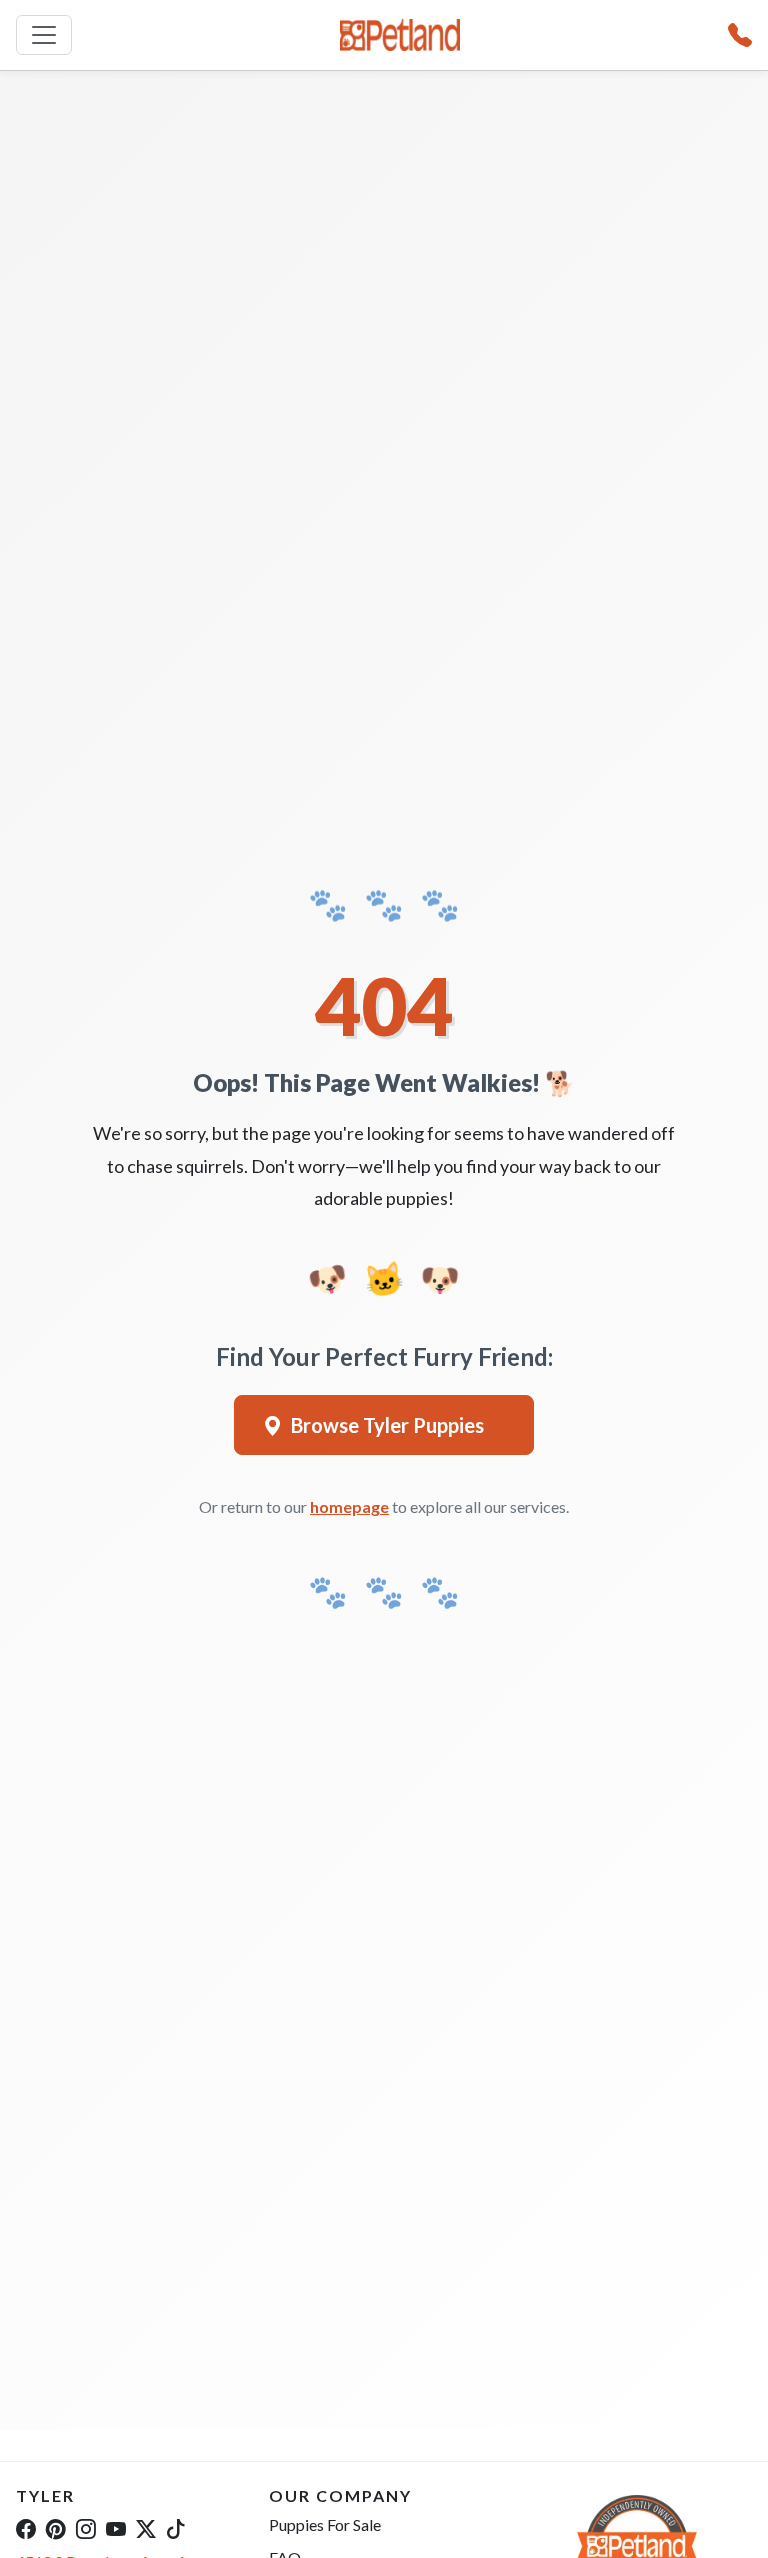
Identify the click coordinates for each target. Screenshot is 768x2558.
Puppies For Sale (325, 2524)
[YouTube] (116, 2528)
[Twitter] (146, 2528)
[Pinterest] (56, 2528)
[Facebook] (26, 2528)
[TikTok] (176, 2528)
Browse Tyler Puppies (387, 1425)
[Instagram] (86, 2528)
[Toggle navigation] (44, 35)
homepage (349, 1506)
